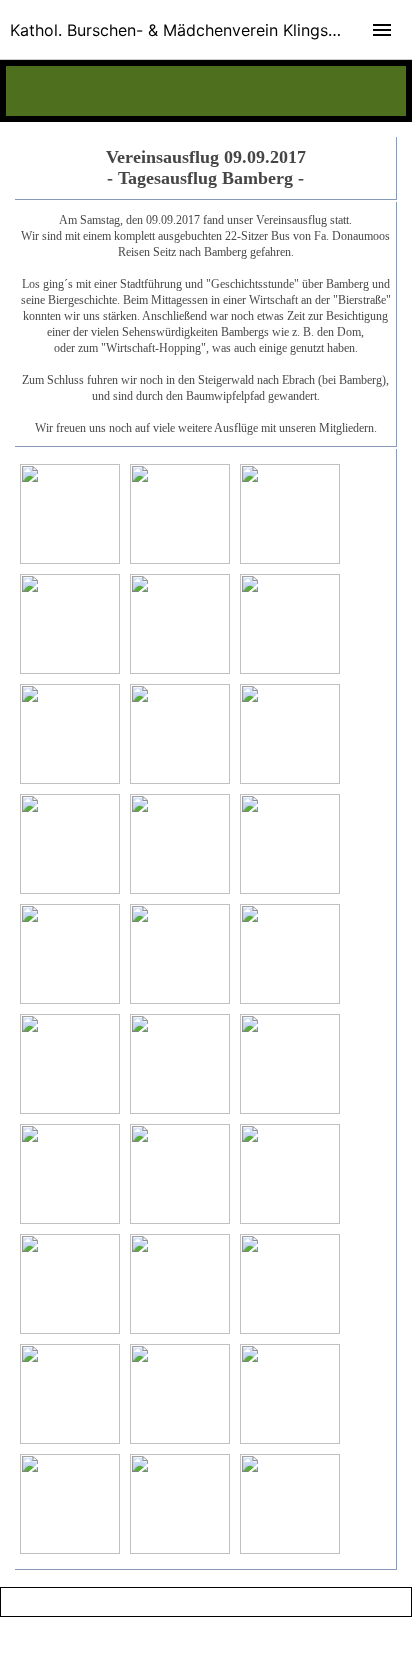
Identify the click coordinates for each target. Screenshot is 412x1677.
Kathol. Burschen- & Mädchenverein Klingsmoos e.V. (205, 30)
